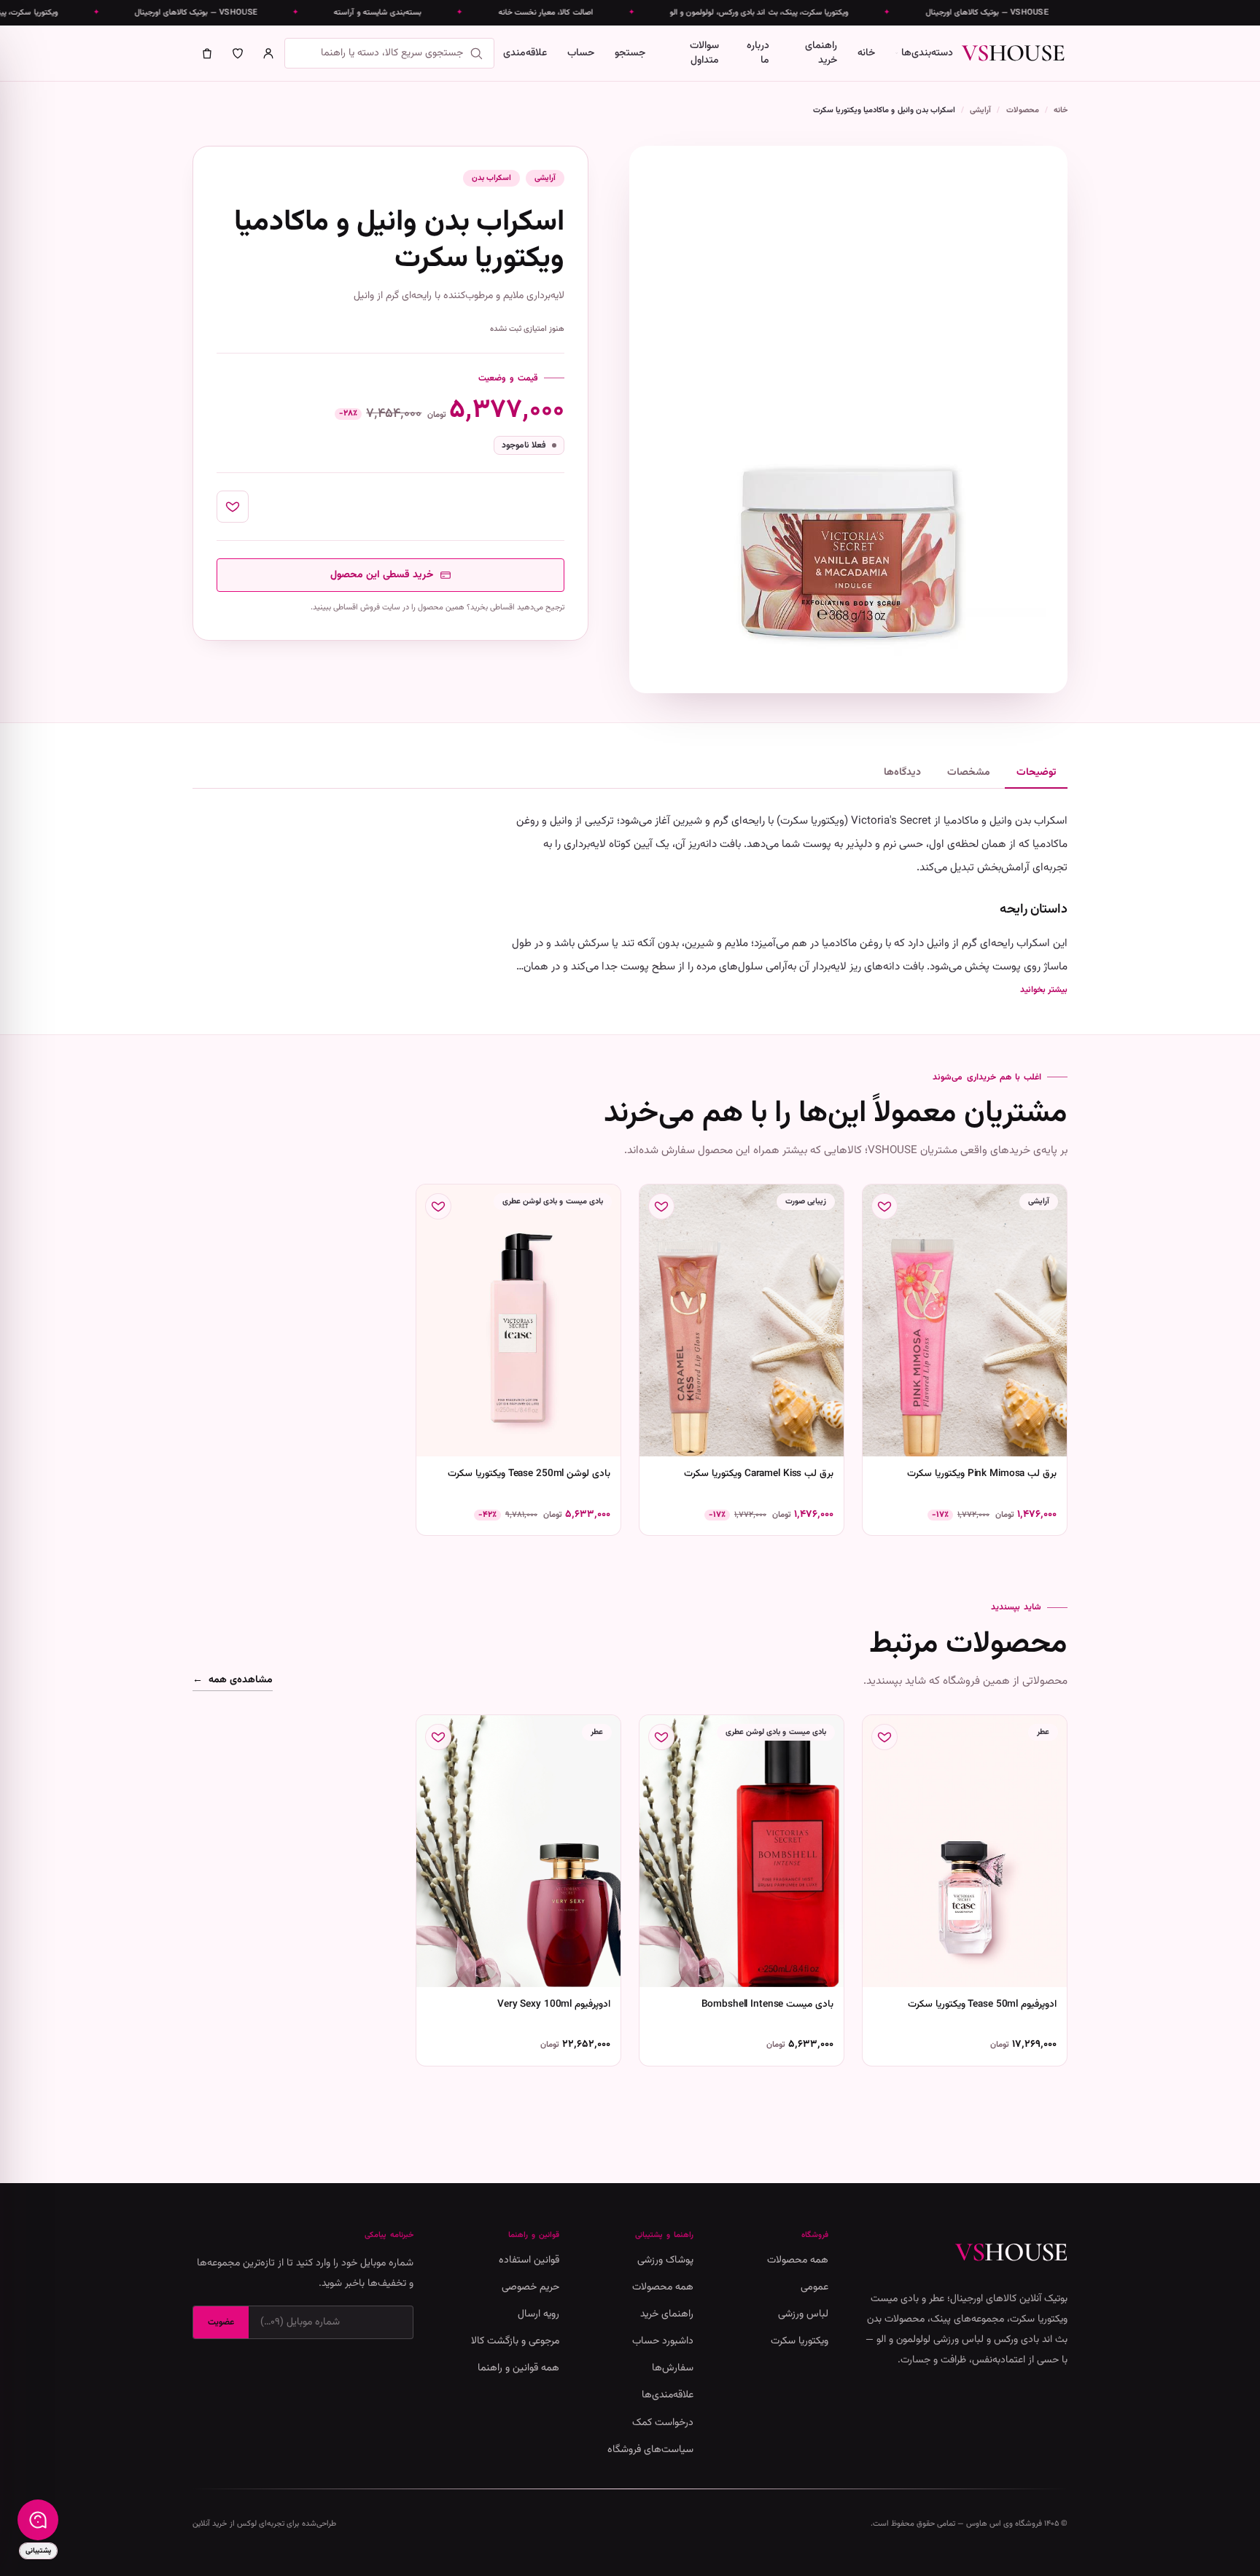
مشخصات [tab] (969, 773)
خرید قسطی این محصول (382, 575)
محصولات (1023, 110)
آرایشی (980, 110)
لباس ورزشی (803, 2314)
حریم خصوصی (530, 2287)
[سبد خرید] (207, 53)
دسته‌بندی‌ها (927, 53)
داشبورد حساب (663, 2341)
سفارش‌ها (673, 2368)
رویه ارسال (538, 2314)
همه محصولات (798, 2260)
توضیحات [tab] (1036, 773)
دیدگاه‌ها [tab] (902, 773)
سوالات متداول (704, 53)
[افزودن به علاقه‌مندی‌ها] (233, 507)
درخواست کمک (663, 2423)
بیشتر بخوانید (1044, 990)
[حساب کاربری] (268, 53)
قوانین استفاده (529, 2260)
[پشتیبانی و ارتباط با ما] (38, 2520)
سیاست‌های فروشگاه (650, 2450)
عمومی (814, 2287)
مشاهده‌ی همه (233, 1681)
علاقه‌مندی (525, 53)
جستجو (630, 53)
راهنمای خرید (821, 53)
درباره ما (758, 53)
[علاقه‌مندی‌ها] (238, 53)
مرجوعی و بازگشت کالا (515, 2341)
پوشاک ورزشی (665, 2260)
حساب (581, 53)
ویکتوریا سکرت (800, 2341)
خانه (866, 53)
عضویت (221, 2322)
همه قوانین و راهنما (518, 2368)
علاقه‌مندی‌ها (668, 2395)
